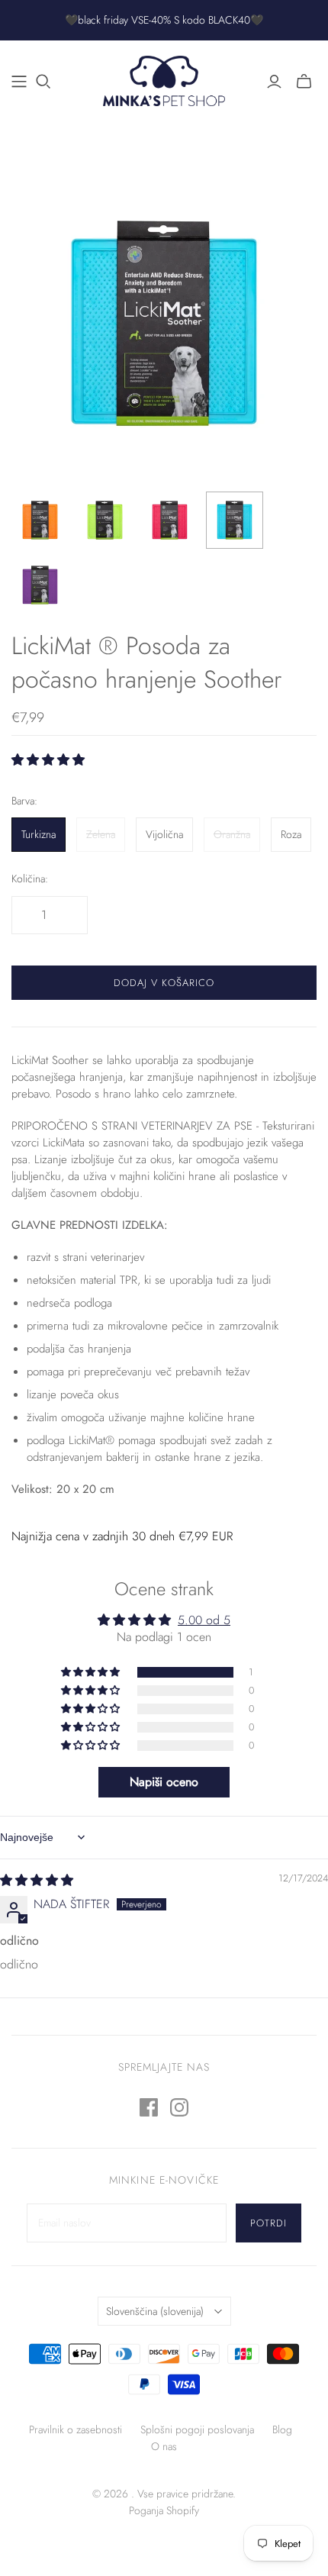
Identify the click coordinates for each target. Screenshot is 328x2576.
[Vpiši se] (274, 82)
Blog (282, 2429)
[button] (48, 760)
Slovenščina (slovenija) (155, 2311)
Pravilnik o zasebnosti (76, 2429)
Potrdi (269, 2223)
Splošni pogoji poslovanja (197, 2429)
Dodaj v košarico (164, 983)
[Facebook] (149, 2107)
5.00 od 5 (204, 1620)
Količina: (30, 879)
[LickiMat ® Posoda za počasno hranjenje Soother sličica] (40, 520)
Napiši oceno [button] (164, 1782)
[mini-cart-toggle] (304, 82)
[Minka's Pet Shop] (164, 79)
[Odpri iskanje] (43, 82)
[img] (37, 1880)
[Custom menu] (19, 82)
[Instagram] (179, 2107)
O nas (164, 2446)
